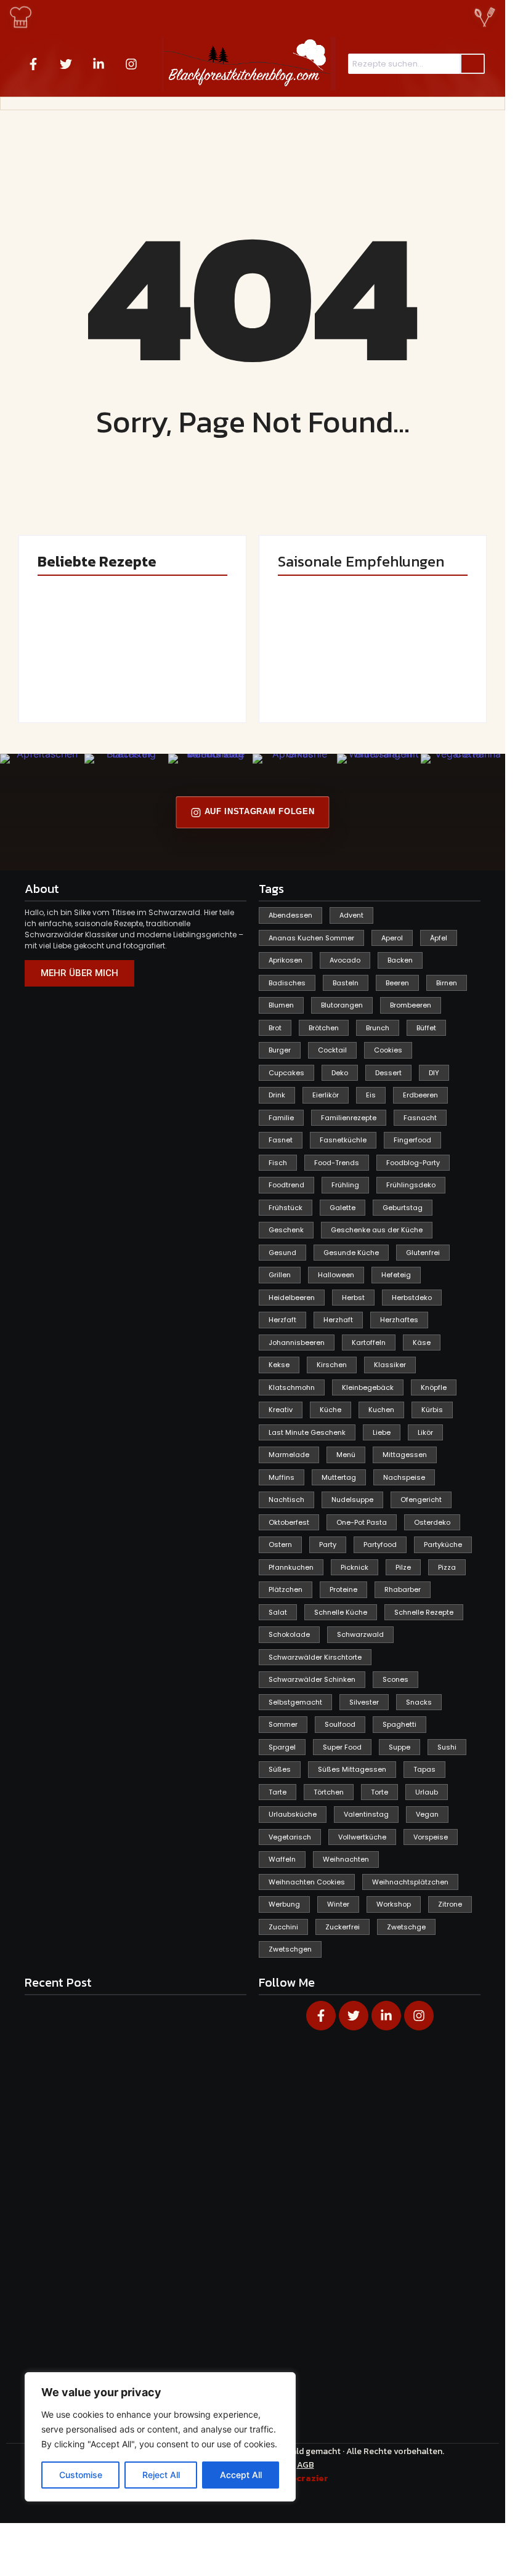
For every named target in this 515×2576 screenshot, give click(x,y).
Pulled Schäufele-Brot (420, 673)
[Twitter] (66, 64)
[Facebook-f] (33, 64)
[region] (160, 2437)
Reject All (161, 2475)
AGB (306, 2465)
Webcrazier (303, 2478)
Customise (81, 2475)
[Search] (472, 64)
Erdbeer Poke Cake (78, 673)
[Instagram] (131, 64)
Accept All (241, 2475)
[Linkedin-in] (99, 64)
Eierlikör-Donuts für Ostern (312, 668)
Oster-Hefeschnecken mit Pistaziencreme (180, 662)
